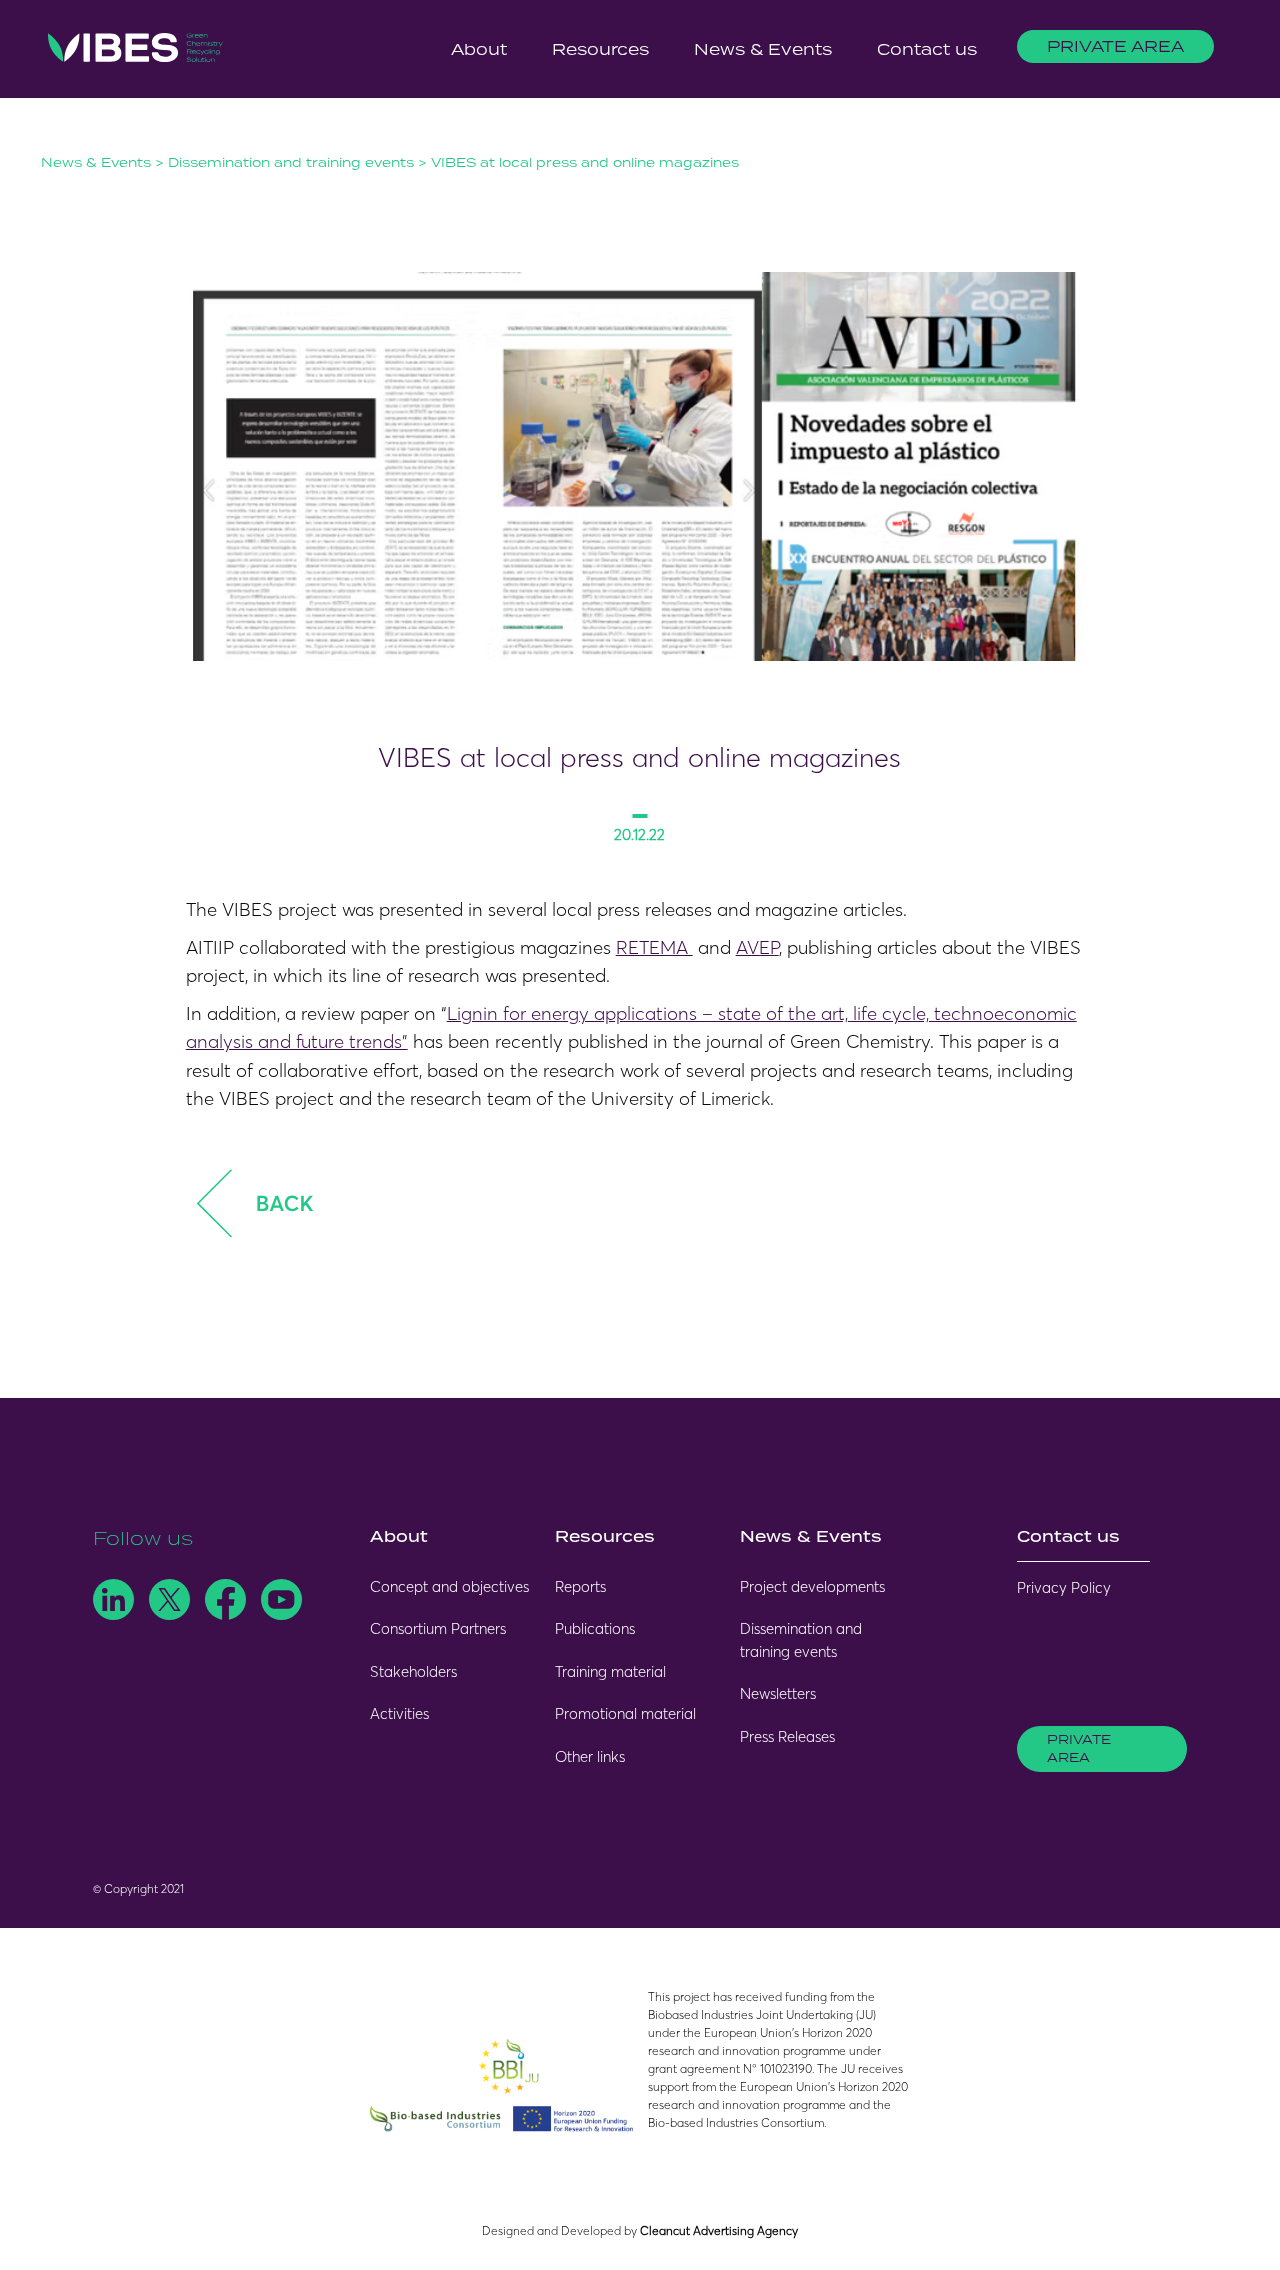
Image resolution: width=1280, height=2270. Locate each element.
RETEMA (654, 947)
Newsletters (778, 1693)
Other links (590, 1756)
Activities (399, 1713)
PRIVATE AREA (1115, 46)
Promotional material (625, 1713)
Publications (595, 1628)
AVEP (757, 947)
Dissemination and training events (291, 162)
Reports (580, 1586)
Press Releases (787, 1736)
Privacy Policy (1064, 1587)
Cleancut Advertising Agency (719, 2230)
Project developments (812, 1586)
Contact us (927, 49)
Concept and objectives (449, 1586)
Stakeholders (413, 1671)
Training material (610, 1671)
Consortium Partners (438, 1628)
